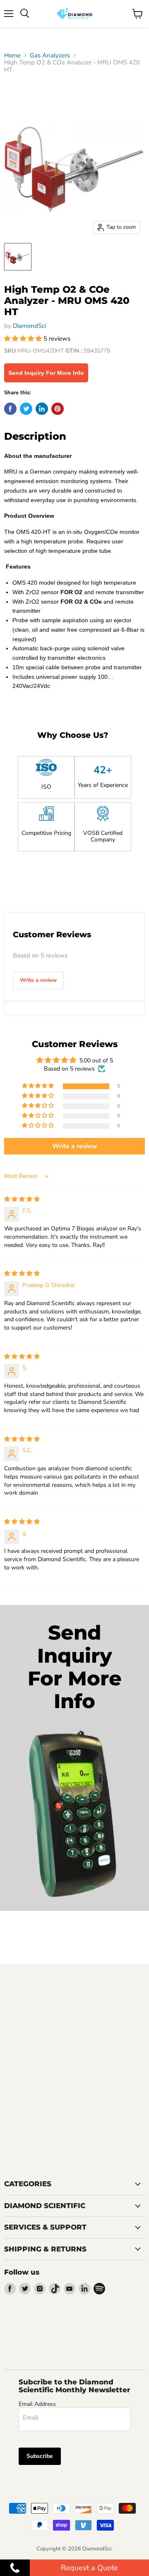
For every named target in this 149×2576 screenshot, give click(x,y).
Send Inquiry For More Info (46, 373)
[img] (22, 1199)
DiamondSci (29, 326)
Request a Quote (89, 2568)
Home (12, 56)
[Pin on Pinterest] (58, 409)
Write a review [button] (75, 1146)
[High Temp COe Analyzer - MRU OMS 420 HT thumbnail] (18, 257)
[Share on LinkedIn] (42, 409)
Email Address (37, 2404)
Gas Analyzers (50, 56)
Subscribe (40, 2456)
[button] (24, 339)
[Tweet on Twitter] (26, 409)
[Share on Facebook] (10, 409)
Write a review (38, 980)
